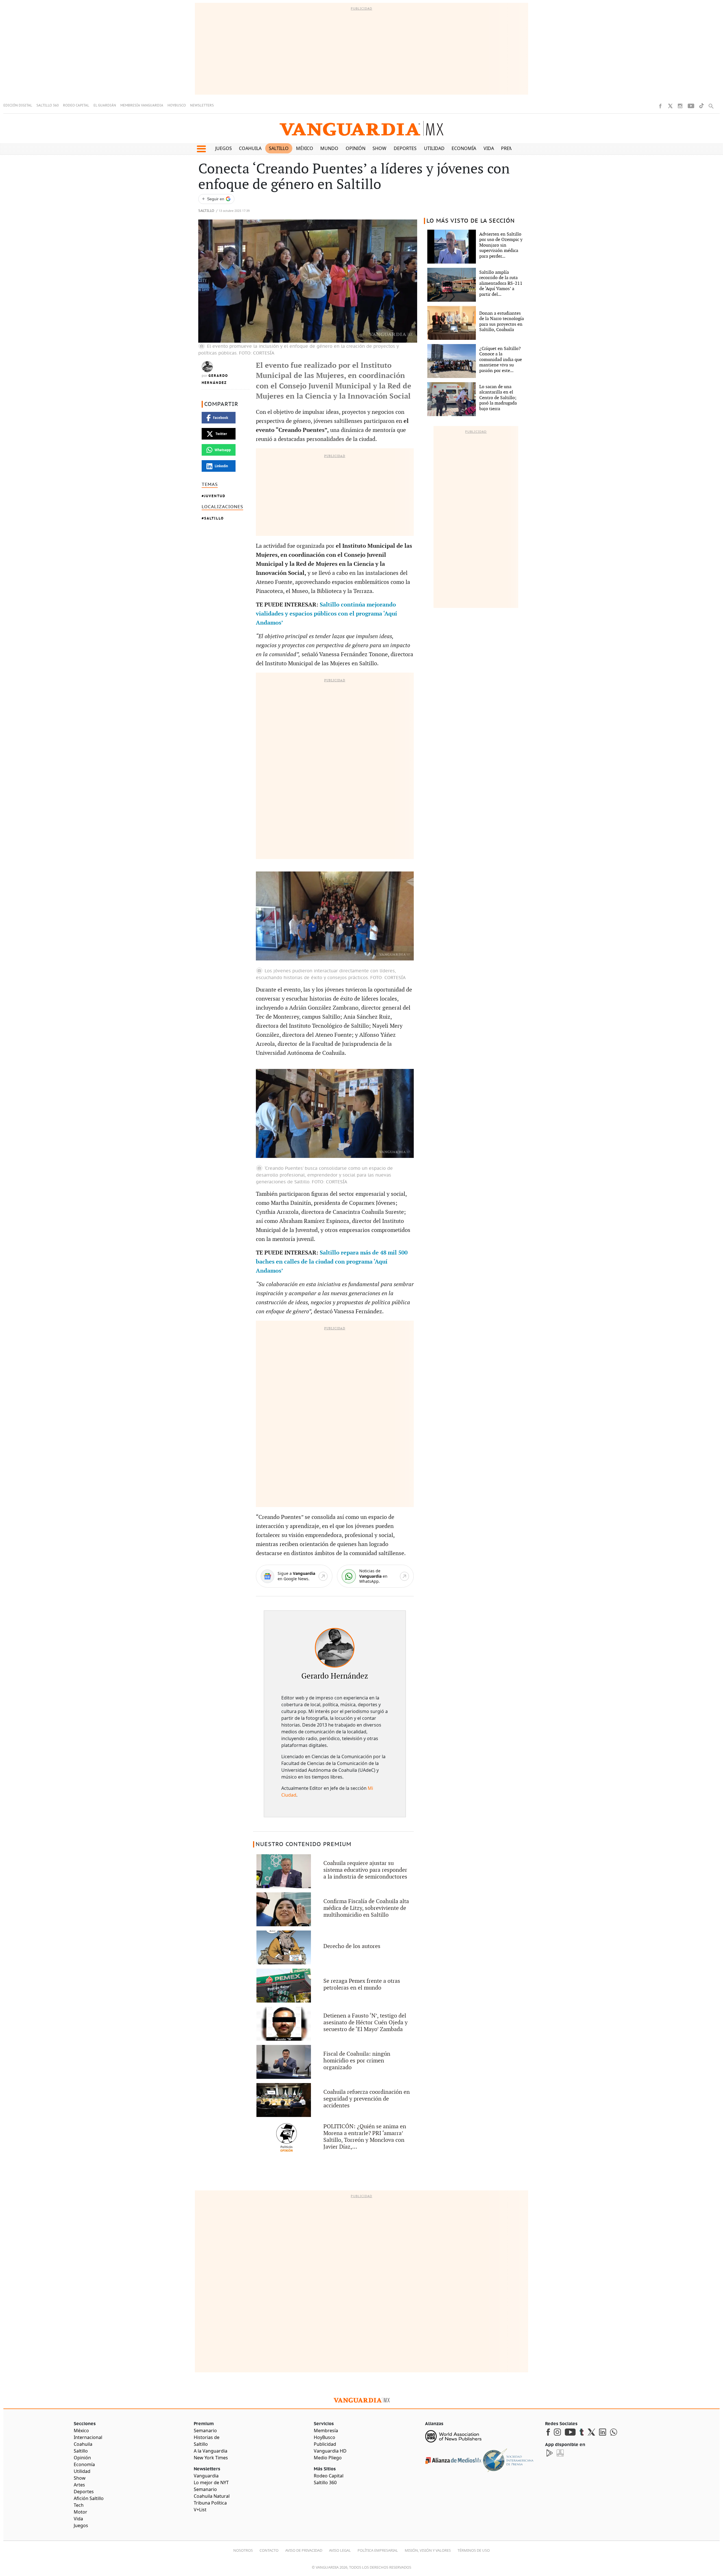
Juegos (224, 148)
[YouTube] (691, 106)
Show (379, 148)
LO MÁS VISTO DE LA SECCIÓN (471, 221)
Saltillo (279, 148)
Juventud (215, 496)
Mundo (329, 148)
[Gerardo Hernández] (335, 1648)
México (305, 148)
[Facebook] (660, 106)
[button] (201, 149)
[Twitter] (670, 106)
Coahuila (250, 148)
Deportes (405, 148)
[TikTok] (702, 106)
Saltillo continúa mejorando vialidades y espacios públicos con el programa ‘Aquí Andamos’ (326, 614)
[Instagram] (680, 106)
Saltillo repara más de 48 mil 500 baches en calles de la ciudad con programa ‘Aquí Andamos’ (332, 1262)
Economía (464, 148)
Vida (489, 148)
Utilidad (434, 148)
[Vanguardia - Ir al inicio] (361, 128)
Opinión (356, 148)
